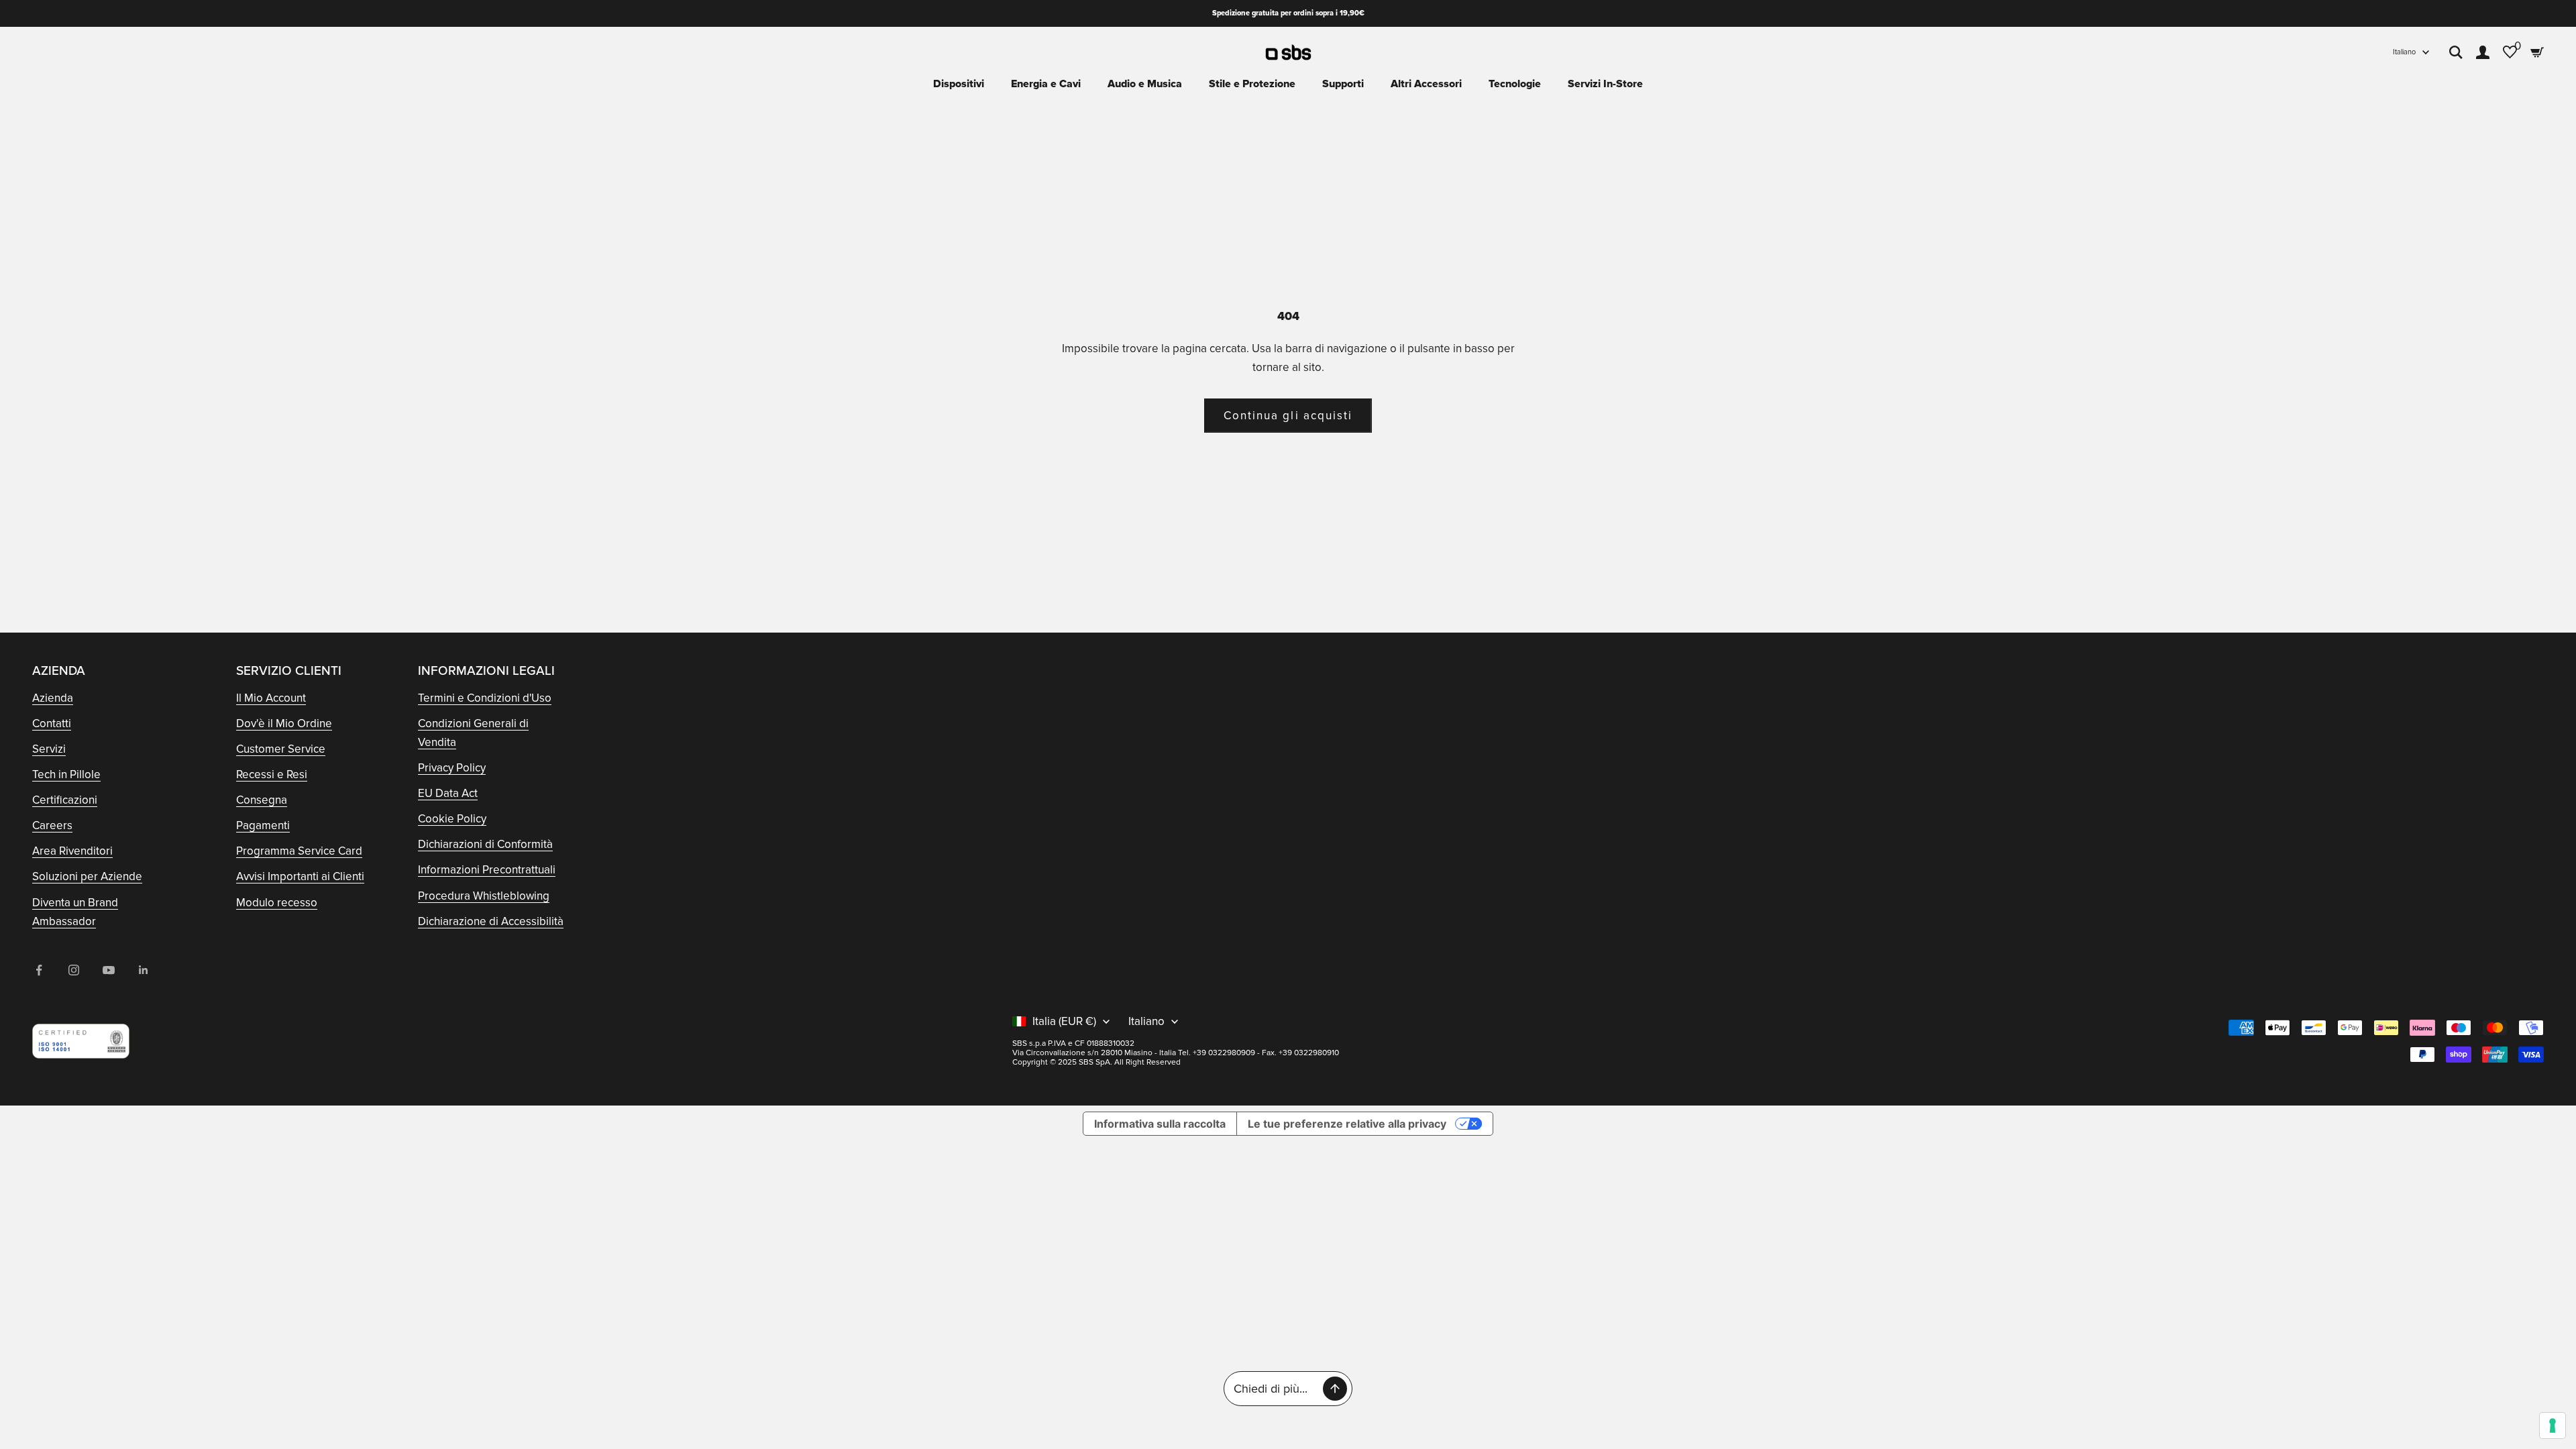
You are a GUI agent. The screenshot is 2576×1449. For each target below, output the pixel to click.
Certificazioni (65, 800)
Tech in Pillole (66, 774)
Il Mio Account (271, 698)
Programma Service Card (299, 851)
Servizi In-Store (1605, 84)
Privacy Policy (452, 768)
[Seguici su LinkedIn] (144, 970)
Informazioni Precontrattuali (487, 870)
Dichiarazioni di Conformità (485, 844)
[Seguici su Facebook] (39, 970)
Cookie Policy (452, 819)
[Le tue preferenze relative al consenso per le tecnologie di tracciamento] (2553, 1426)
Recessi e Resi (272, 774)
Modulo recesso (277, 903)
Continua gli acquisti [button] (1288, 416)
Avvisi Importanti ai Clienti (300, 876)
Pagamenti (263, 825)
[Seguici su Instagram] (74, 970)
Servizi (49, 749)
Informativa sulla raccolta (1160, 1124)
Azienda (53, 698)
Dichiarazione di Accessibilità (491, 921)
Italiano (2404, 52)
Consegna (262, 800)
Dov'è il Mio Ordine (284, 723)
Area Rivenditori (72, 851)
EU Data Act (448, 793)
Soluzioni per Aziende (87, 876)
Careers (52, 825)
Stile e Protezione (1252, 84)
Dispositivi (959, 84)
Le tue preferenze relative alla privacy (1347, 1124)
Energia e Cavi (1046, 84)
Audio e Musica (1145, 84)
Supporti (1343, 84)
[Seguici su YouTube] (109, 970)
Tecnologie (1515, 84)
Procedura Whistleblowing (484, 896)
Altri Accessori (1426, 84)
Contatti (52, 723)
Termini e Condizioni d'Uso (485, 698)
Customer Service (281, 749)
